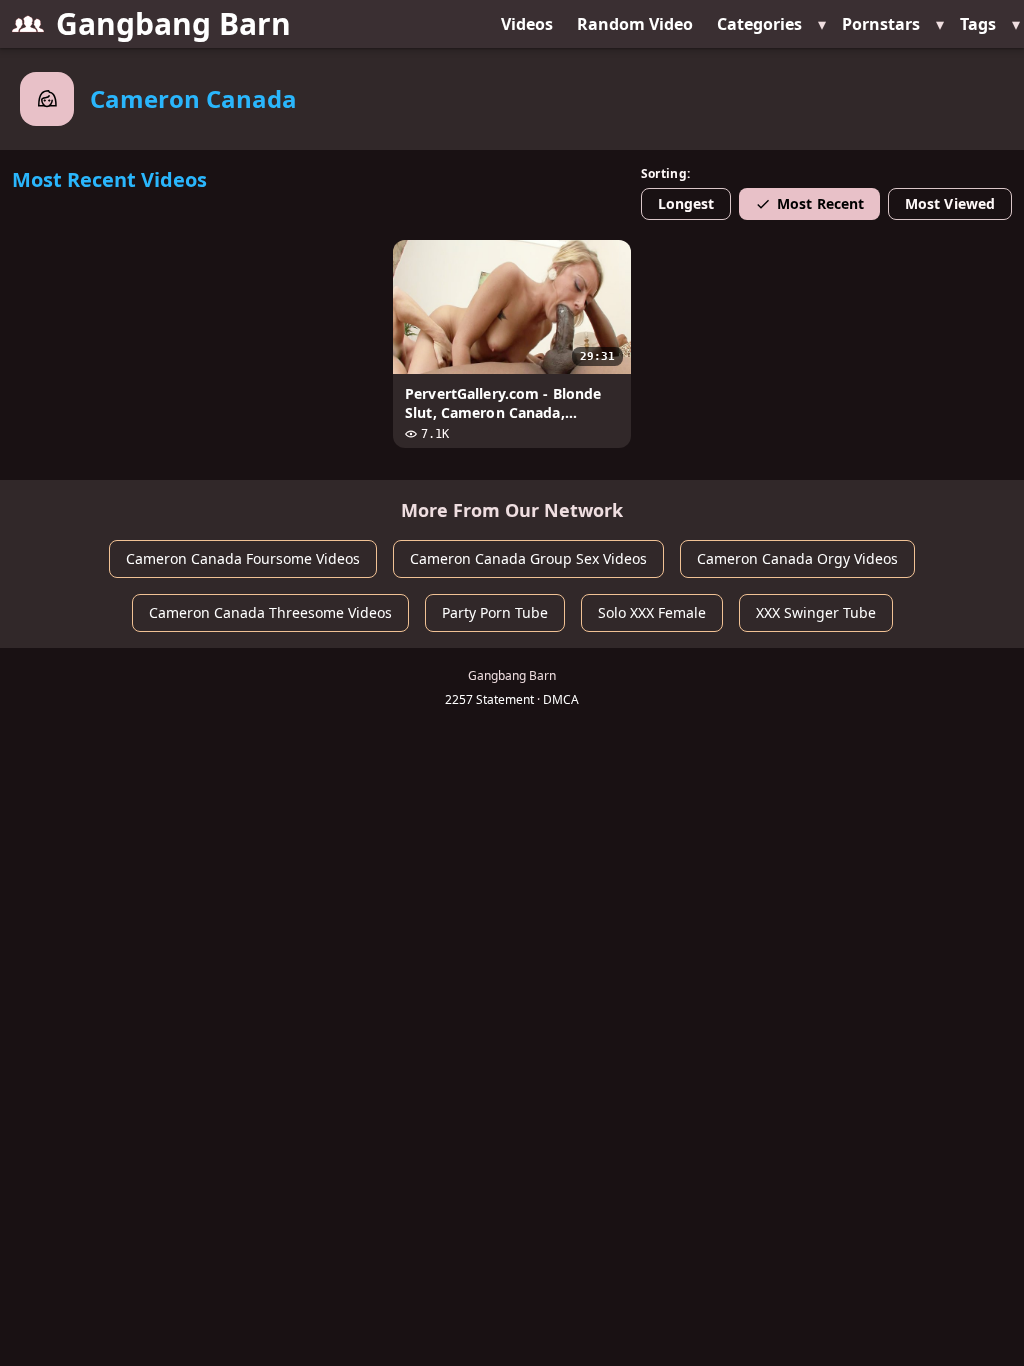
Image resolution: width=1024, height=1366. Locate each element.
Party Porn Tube (495, 612)
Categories (759, 24)
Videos (527, 24)
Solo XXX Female (652, 612)
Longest (686, 203)
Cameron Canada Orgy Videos (797, 558)
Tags (978, 24)
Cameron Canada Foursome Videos (243, 558)
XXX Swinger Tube (816, 612)
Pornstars (881, 24)
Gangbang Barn (173, 23)
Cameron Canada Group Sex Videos (528, 558)
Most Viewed (950, 203)
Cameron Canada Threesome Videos (270, 612)
